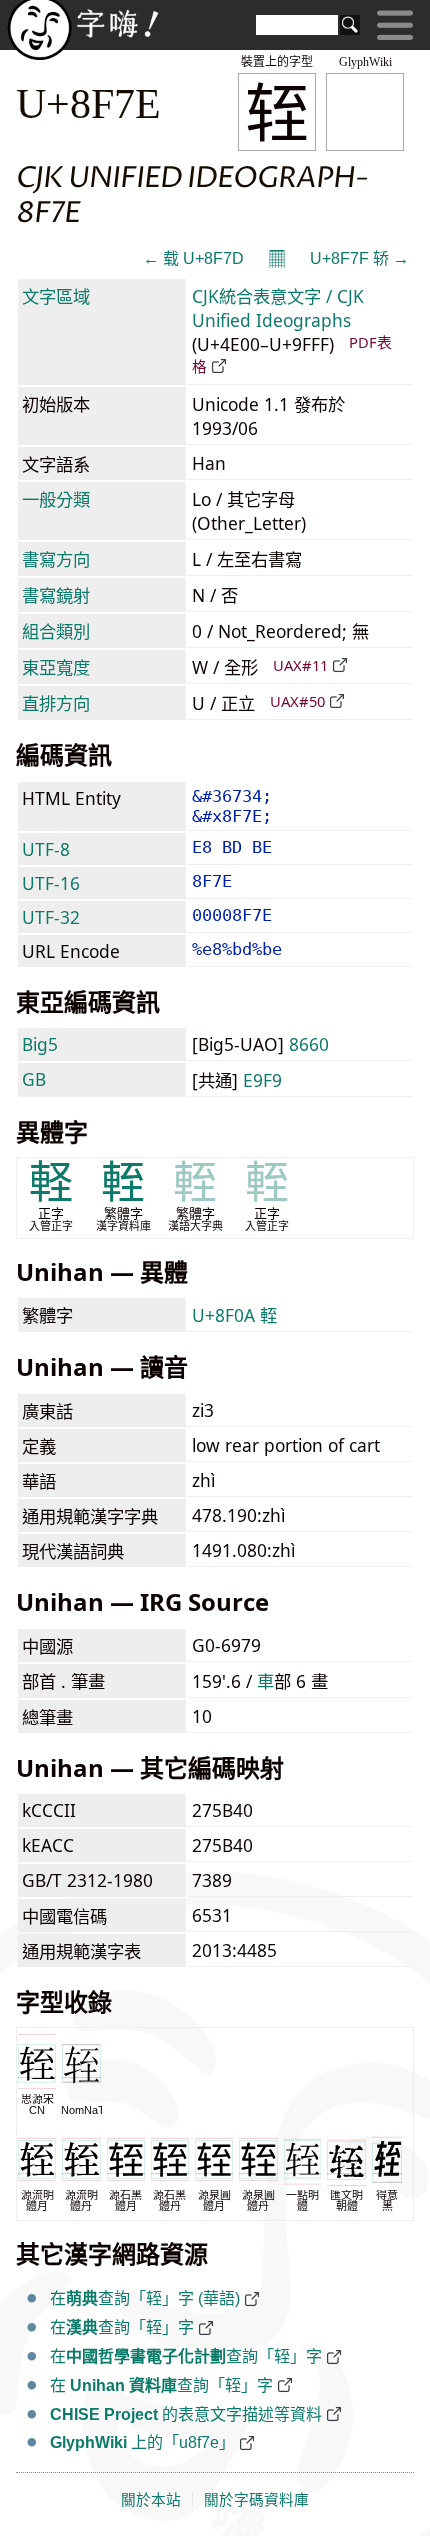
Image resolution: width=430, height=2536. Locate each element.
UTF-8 (46, 849)
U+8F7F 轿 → (359, 258)
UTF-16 (51, 883)
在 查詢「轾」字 (161, 2385)
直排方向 (56, 703)
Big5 (40, 1044)
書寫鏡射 (56, 595)
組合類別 (56, 631)
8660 (309, 1044)
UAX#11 (300, 665)
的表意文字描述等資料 (186, 2414)
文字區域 (56, 296)
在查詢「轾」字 (122, 2327)
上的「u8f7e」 (142, 2442)
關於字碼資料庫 (256, 2500)
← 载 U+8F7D (193, 258)
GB (34, 1079)
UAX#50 (297, 701)
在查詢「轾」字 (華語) (145, 2298)
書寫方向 (56, 559)
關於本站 (151, 2500)
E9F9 (262, 1080)
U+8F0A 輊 (234, 1315)
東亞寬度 (56, 667)
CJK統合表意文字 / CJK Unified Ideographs (278, 308)
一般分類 (56, 499)
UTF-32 (51, 917)
